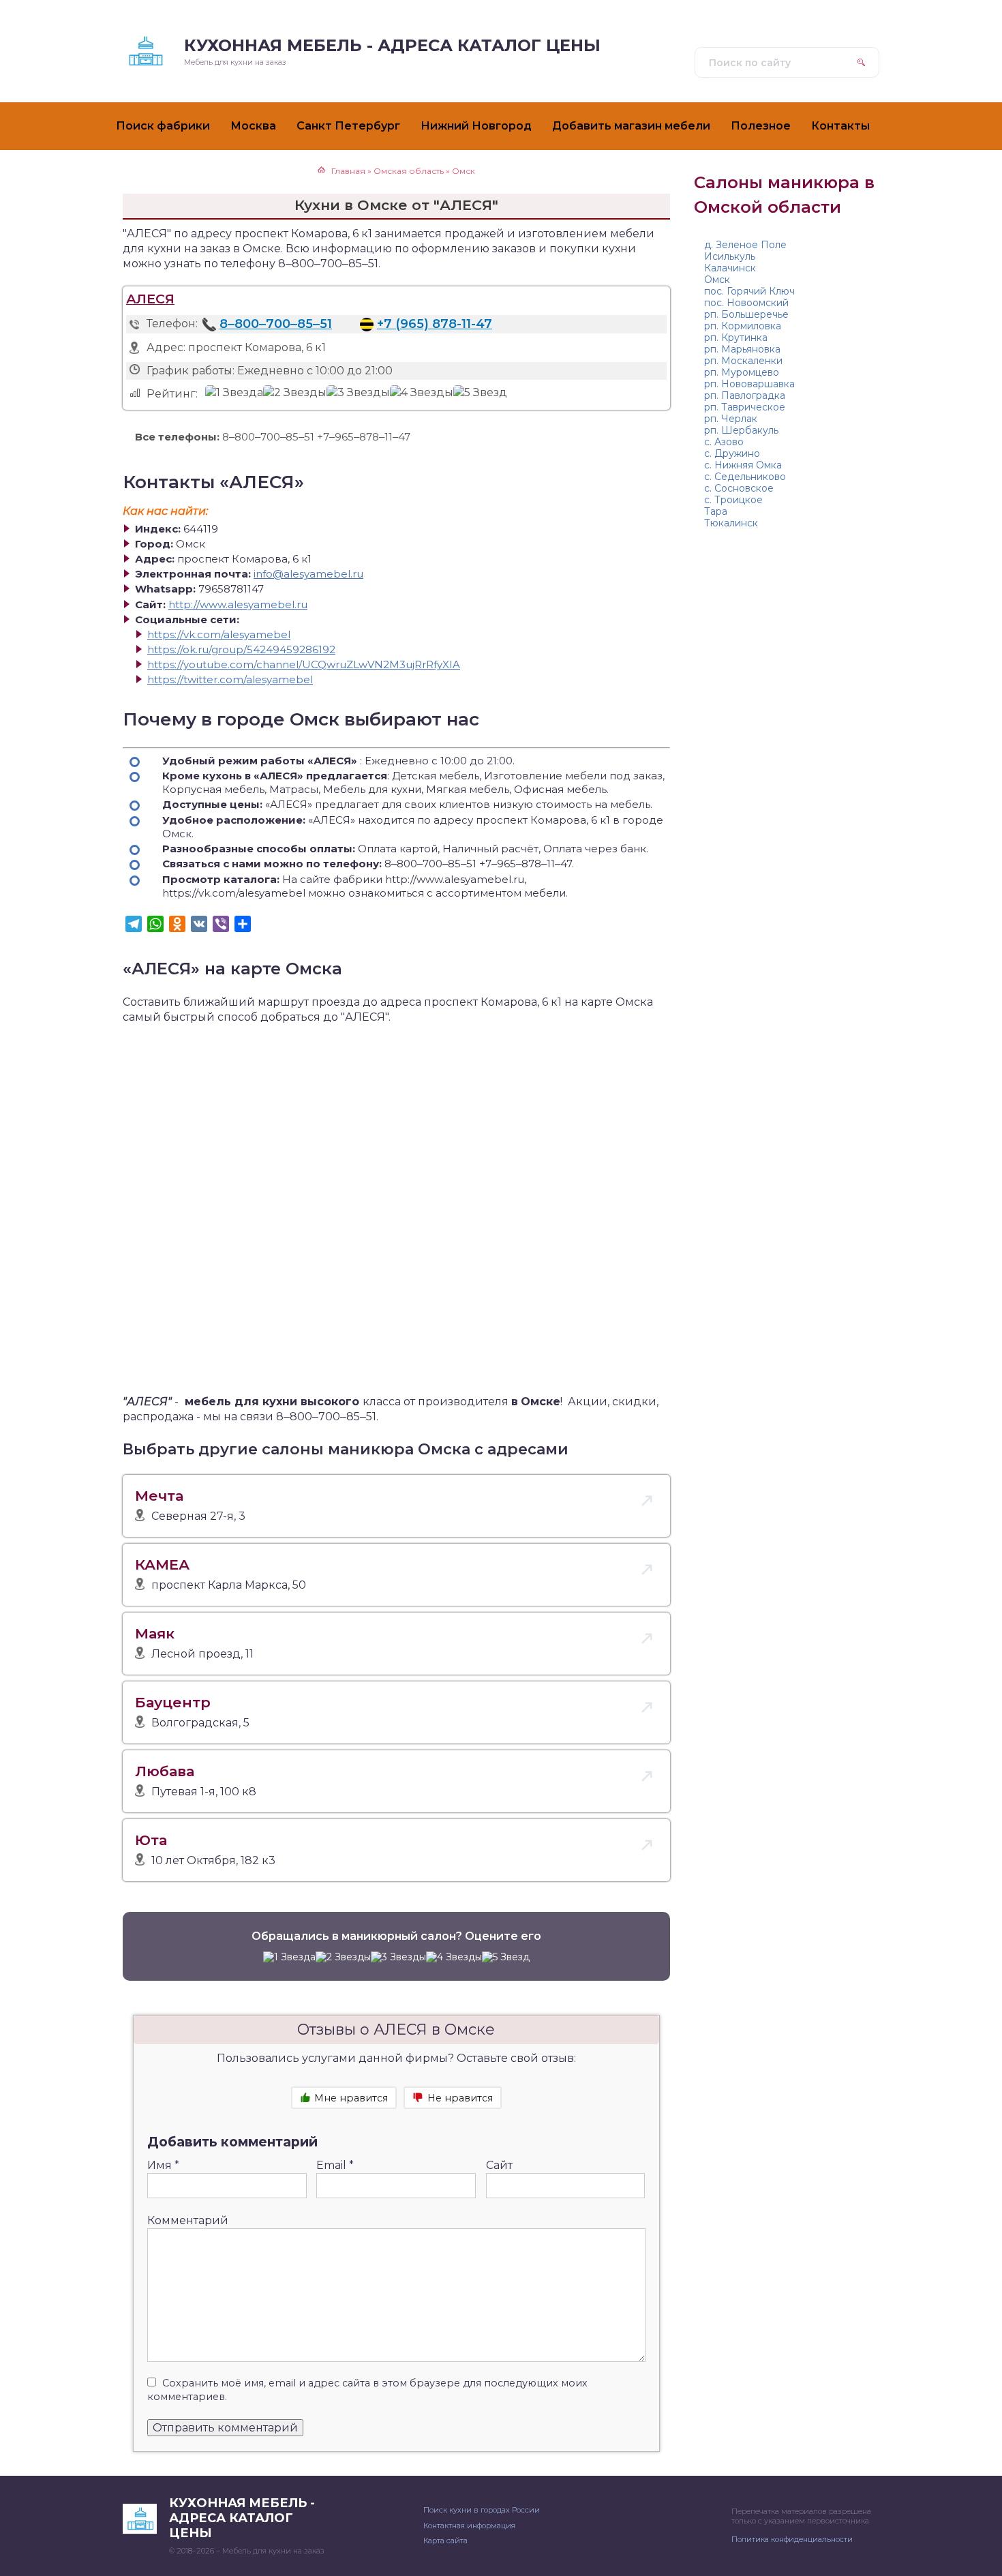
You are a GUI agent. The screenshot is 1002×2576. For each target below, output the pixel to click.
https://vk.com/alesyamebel (219, 634)
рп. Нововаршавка (749, 384)
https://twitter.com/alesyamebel (230, 679)
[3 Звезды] (358, 393)
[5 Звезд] (480, 393)
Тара (716, 511)
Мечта (159, 1496)
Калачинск (730, 268)
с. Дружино (732, 453)
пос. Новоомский (746, 303)
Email (335, 2165)
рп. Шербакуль (741, 430)
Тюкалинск (731, 523)
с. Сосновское (739, 488)
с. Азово (724, 442)
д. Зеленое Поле (745, 245)
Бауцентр (173, 1702)
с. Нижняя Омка (743, 465)
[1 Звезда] (234, 393)
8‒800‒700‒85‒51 (276, 324)
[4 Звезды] (422, 393)
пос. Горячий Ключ (749, 291)
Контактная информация (469, 2526)
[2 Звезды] (295, 393)
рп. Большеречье (746, 314)
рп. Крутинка (736, 338)
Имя (163, 2165)
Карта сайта (445, 2541)
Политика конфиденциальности (792, 2539)
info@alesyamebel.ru (308, 574)
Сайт (499, 2165)
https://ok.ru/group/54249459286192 (241, 649)
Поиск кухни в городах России (482, 2510)
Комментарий (188, 2220)
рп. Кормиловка (743, 326)
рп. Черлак (731, 419)
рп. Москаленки (743, 361)
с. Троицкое (733, 500)
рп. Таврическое (745, 407)
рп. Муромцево (742, 372)
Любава (165, 1771)
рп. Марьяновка (742, 349)
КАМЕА (162, 1564)
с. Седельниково (745, 477)
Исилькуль (730, 256)
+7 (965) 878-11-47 (435, 324)
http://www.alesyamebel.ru (238, 604)
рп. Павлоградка (745, 395)
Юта (151, 1840)
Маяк (155, 1633)
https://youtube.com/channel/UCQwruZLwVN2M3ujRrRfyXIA (304, 664)
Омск (717, 280)
